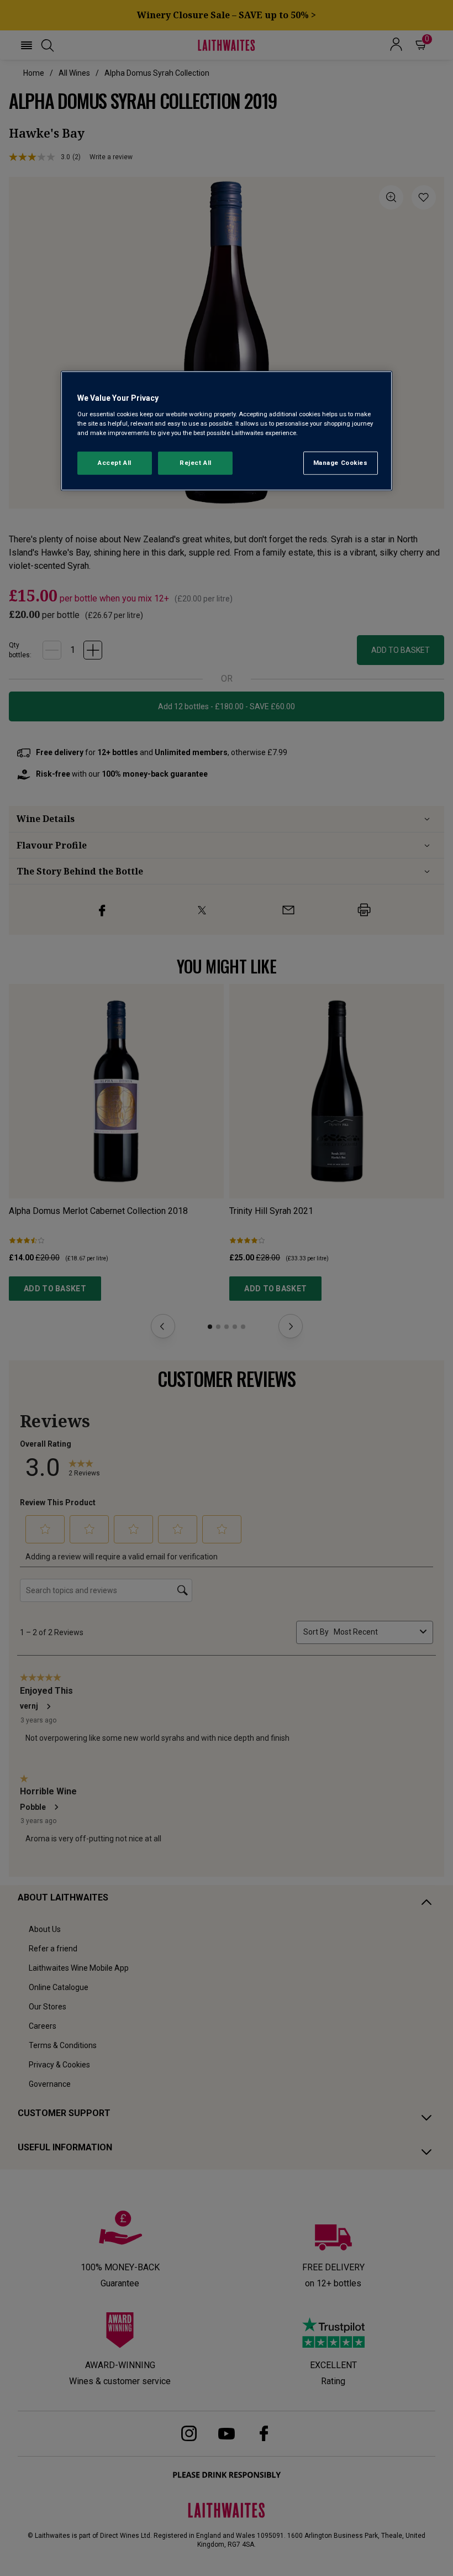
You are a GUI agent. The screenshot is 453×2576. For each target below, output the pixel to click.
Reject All (196, 463)
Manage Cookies (341, 463)
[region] (227, 431)
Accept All (115, 463)
